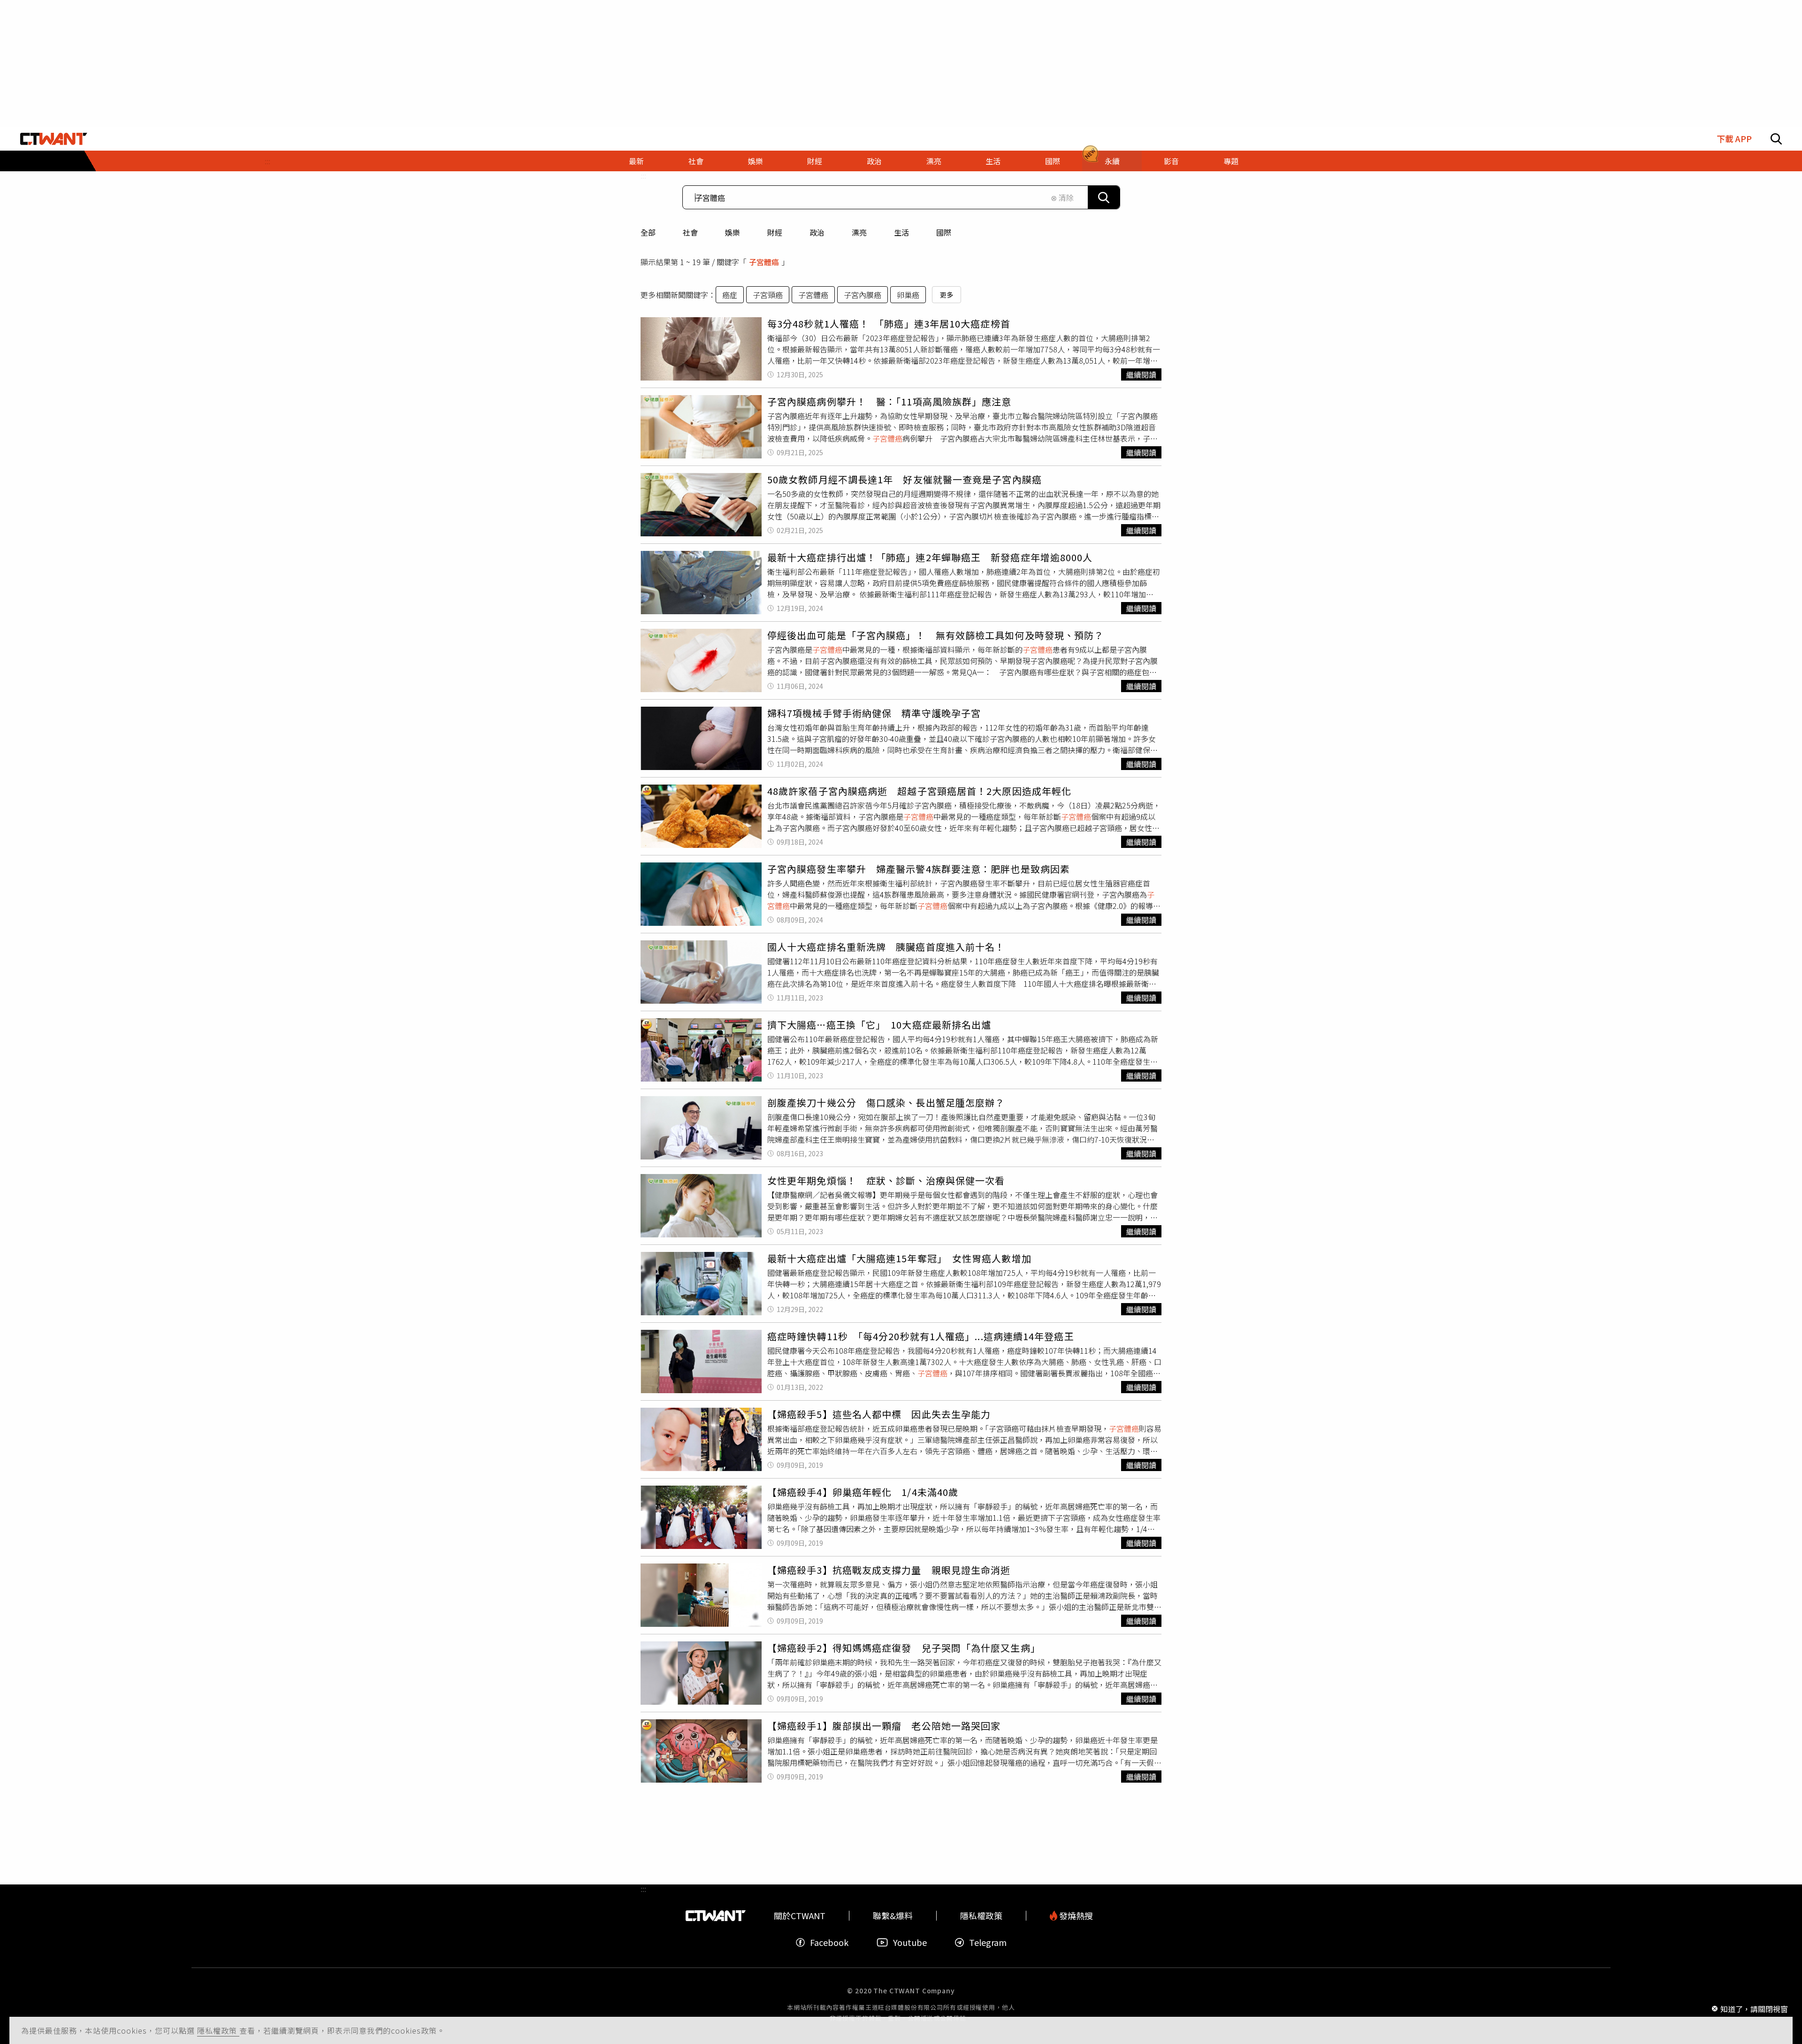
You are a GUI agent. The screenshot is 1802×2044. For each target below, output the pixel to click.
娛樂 (733, 232)
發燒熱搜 (1075, 1916)
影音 (1171, 161)
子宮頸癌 (768, 295)
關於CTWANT (800, 1916)
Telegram (988, 1942)
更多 (947, 295)
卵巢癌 (908, 295)
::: (267, 161)
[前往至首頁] (54, 139)
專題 (1231, 161)
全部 (648, 232)
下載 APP (1734, 139)
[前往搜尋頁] (1776, 139)
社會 (690, 232)
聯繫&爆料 (893, 1916)
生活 (901, 232)
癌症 (730, 295)
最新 (636, 161)
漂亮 (859, 232)
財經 (775, 232)
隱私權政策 (218, 2030)
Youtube (910, 1942)
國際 (944, 232)
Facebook (829, 1942)
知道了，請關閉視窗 (1754, 2008)
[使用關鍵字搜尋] (1104, 197)
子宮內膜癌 (863, 295)
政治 (817, 232)
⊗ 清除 (1062, 198)
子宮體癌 (813, 295)
